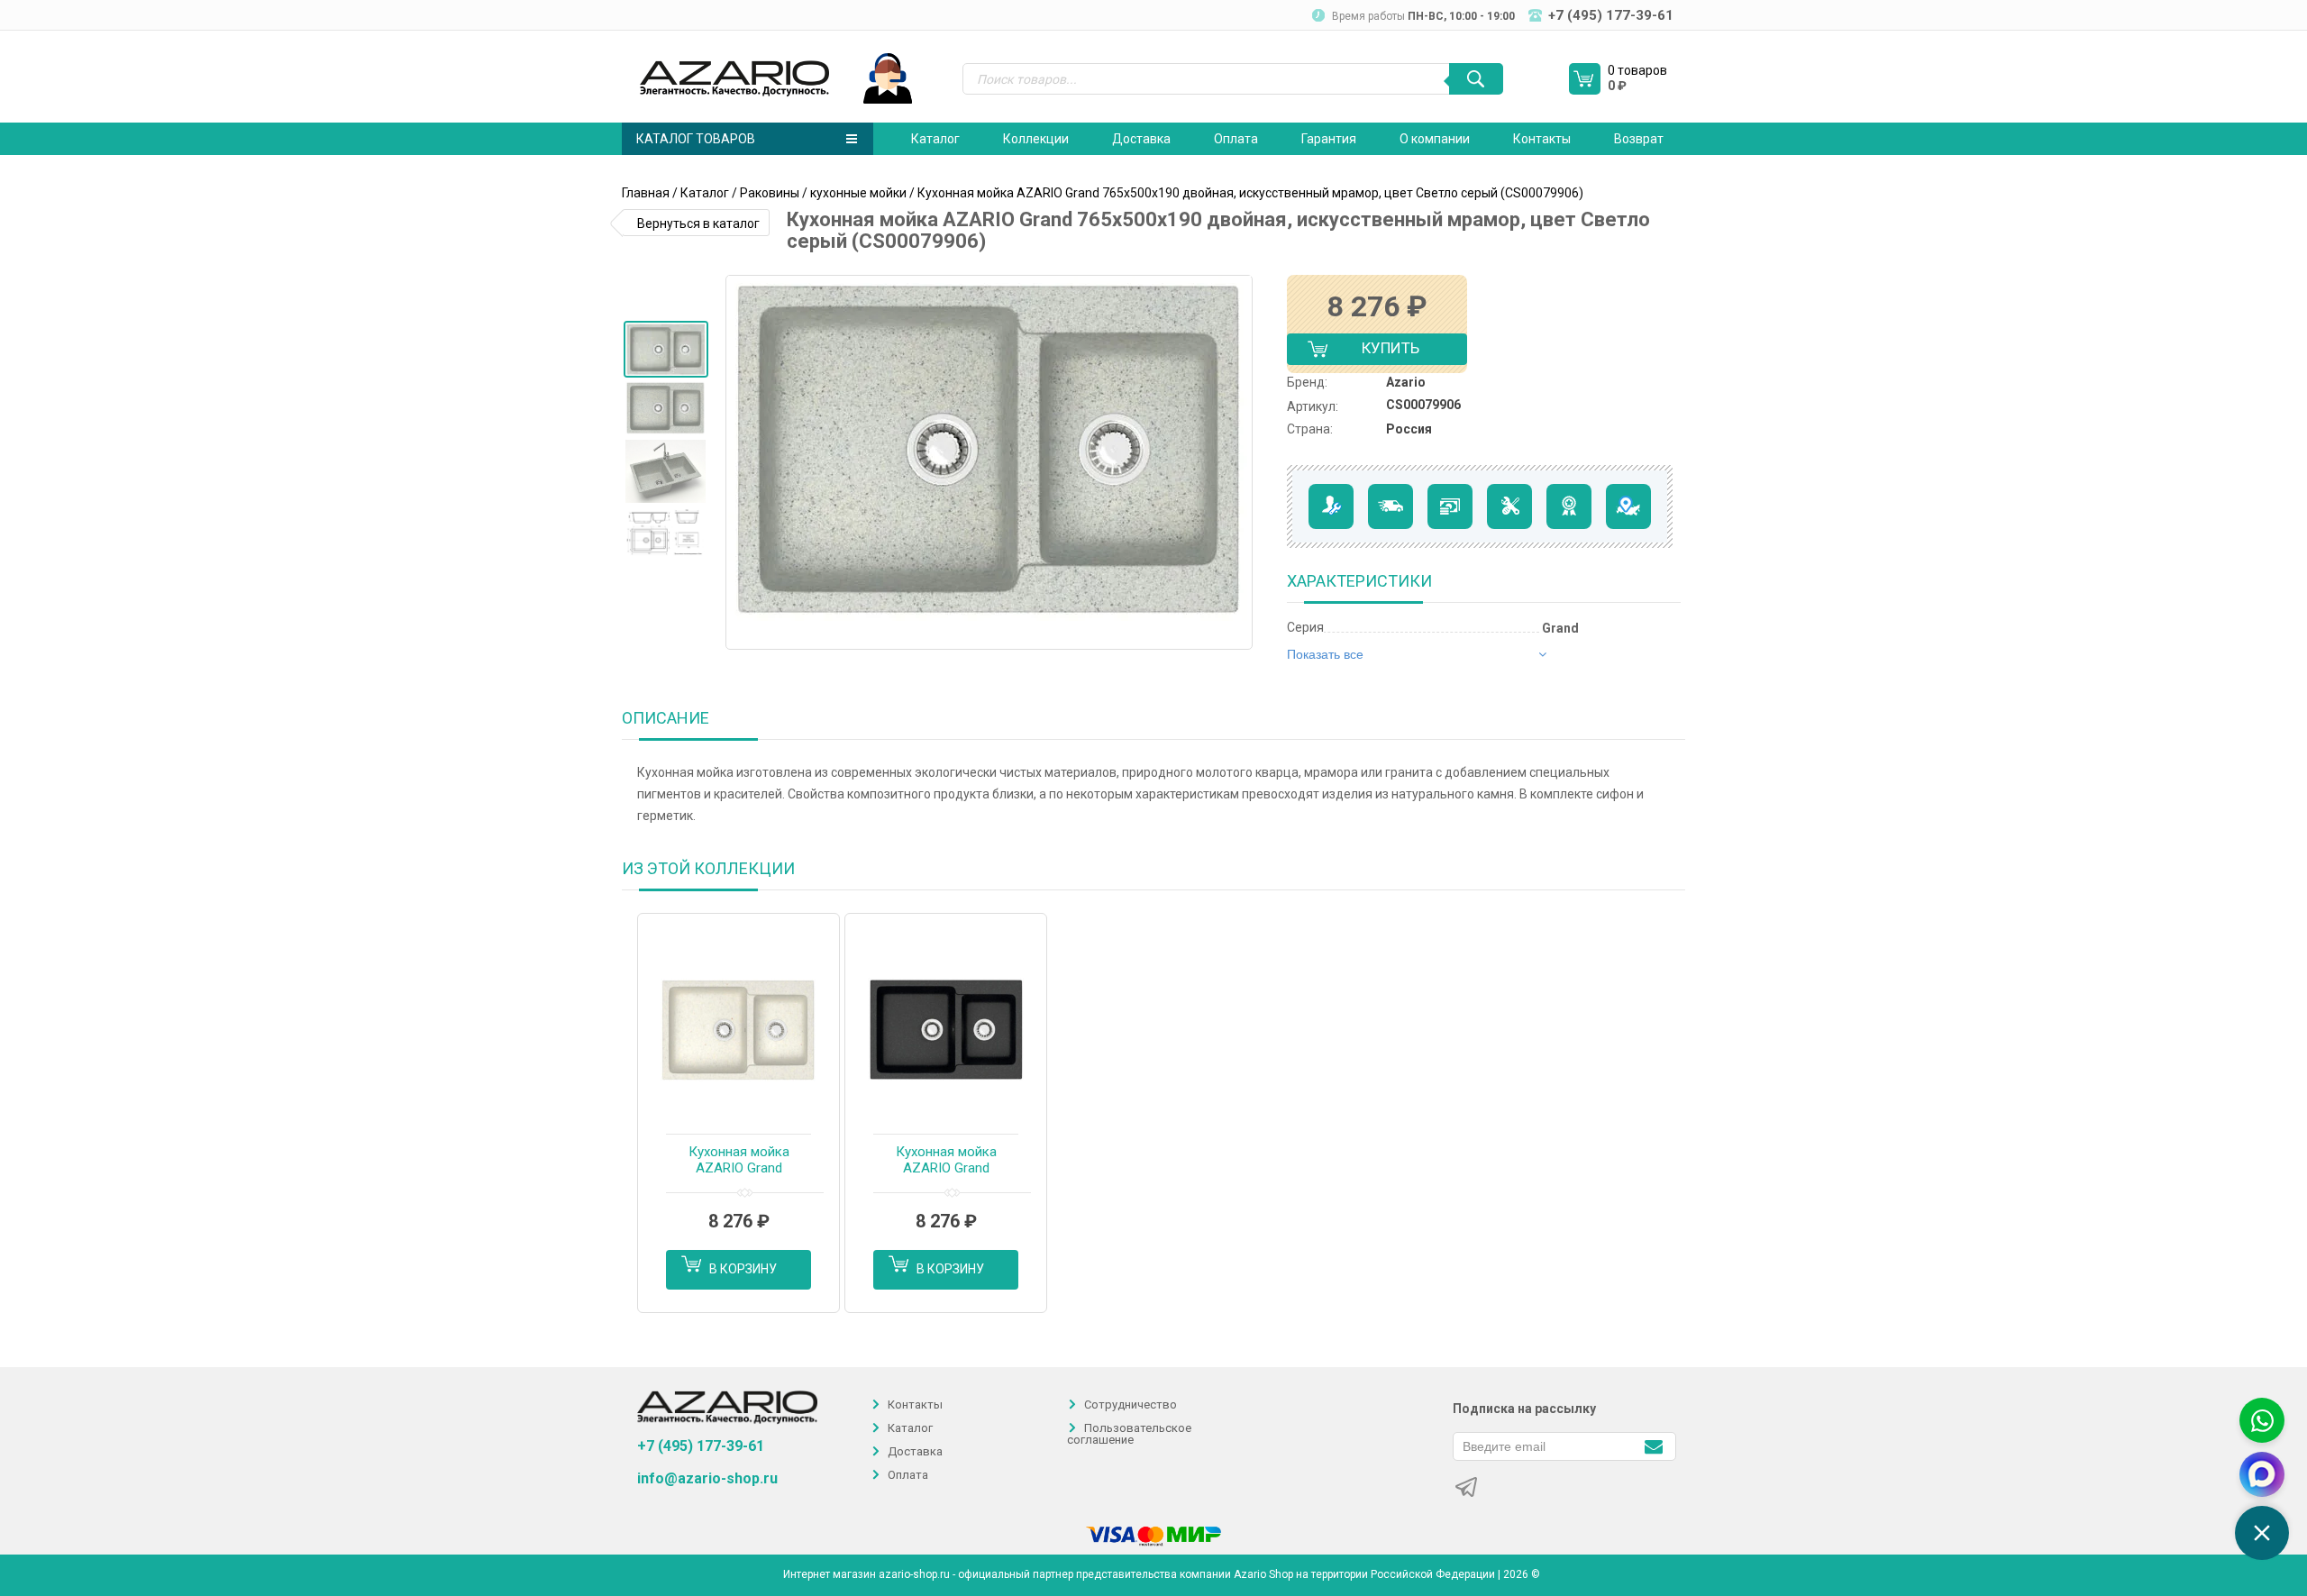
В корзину (743, 1269)
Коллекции (1036, 139)
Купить (1375, 352)
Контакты (1542, 139)
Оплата (1236, 139)
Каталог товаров (696, 139)
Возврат (1639, 139)
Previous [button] (746, 462)
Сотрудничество (1131, 1404)
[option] (666, 349)
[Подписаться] (1653, 1445)
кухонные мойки (858, 193)
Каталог (935, 139)
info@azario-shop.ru (707, 1479)
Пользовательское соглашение (1129, 1434)
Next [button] (1237, 462)
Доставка (1141, 139)
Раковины (770, 193)
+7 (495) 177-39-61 (701, 1446)
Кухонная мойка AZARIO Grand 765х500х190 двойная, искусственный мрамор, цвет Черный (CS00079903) (946, 1161)
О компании (1435, 139)
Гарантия (1329, 139)
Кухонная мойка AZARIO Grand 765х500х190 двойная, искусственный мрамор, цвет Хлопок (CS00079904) (739, 1161)
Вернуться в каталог (698, 223)
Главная (646, 193)
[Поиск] (1476, 79)
